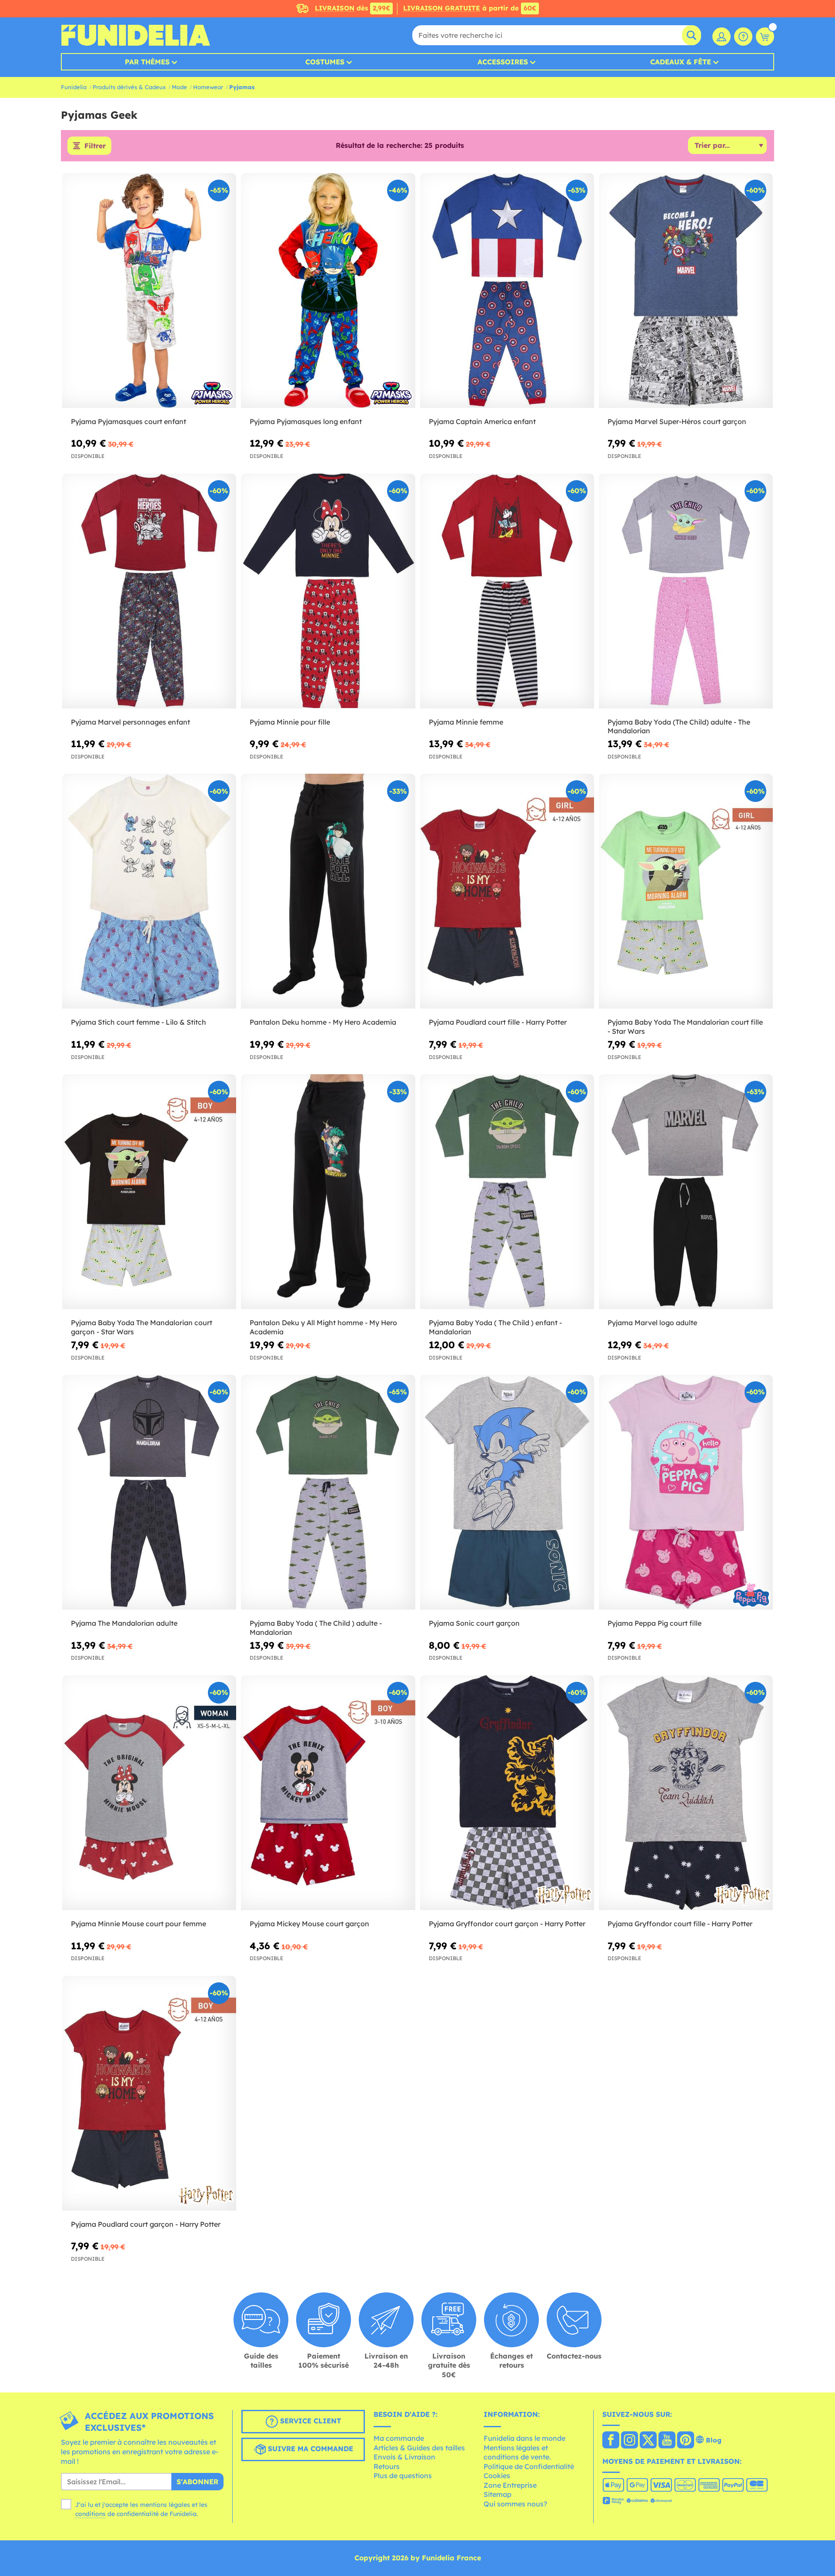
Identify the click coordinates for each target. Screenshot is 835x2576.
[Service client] (743, 37)
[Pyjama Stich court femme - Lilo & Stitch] (149, 891)
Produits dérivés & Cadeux (129, 87)
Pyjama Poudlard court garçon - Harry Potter (146, 2224)
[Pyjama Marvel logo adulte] (686, 1192)
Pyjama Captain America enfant (482, 421)
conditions (90, 2514)
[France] (611, 2441)
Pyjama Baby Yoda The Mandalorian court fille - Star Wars (685, 1027)
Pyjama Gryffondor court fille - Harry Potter (680, 1924)
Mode (179, 87)
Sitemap (498, 2494)
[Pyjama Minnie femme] (507, 591)
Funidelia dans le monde (524, 2438)
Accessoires (503, 62)
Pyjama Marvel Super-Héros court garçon (677, 421)
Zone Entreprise (510, 2485)
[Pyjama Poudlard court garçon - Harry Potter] (149, 2093)
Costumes (325, 62)
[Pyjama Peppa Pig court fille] (686, 1492)
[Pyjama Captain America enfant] (507, 291)
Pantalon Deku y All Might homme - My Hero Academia (323, 1327)
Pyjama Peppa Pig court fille (655, 1623)
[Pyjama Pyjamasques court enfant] (149, 291)
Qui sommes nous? (515, 2504)
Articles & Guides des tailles (419, 2448)
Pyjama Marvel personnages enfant (130, 722)
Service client (309, 2421)
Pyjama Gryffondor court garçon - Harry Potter (507, 1924)
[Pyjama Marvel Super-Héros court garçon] (686, 291)
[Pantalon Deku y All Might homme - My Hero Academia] (328, 1192)
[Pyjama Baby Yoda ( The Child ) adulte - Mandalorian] (328, 1492)
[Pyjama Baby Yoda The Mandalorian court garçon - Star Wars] (149, 1192)
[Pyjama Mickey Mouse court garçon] (328, 1793)
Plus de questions (403, 2476)
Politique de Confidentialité (529, 2466)
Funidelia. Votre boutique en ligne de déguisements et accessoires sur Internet (135, 35)
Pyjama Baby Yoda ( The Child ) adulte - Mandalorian (316, 1628)
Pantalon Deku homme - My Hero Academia (323, 1022)
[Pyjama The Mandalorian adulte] (149, 1492)
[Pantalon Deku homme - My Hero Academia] (328, 891)
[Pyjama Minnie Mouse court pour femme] (149, 1793)
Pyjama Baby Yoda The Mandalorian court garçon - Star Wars (142, 1327)
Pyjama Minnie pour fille (290, 722)
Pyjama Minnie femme (466, 722)
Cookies (497, 2476)
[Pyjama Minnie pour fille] (328, 591)
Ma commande (399, 2438)
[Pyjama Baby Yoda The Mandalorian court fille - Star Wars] (686, 891)
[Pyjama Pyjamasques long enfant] (328, 291)
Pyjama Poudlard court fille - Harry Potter (498, 1022)
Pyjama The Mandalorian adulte (124, 1623)
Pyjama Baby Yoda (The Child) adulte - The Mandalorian (679, 727)
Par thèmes (147, 62)
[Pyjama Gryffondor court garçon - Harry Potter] (507, 1793)
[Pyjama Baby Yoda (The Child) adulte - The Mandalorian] (686, 591)
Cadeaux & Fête (681, 62)
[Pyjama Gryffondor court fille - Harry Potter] (686, 1793)
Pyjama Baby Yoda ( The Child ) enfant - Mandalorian (495, 1327)
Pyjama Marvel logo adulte (652, 1323)
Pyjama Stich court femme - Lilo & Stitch (139, 1022)
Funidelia (74, 87)
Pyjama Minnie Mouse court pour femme (139, 1924)
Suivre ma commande (309, 2449)
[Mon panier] (765, 37)
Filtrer (95, 146)
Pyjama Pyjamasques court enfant (129, 421)
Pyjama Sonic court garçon (474, 1623)
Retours (387, 2466)
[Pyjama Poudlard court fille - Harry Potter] (507, 891)
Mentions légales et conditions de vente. (517, 2452)
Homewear (208, 87)
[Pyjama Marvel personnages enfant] (149, 591)
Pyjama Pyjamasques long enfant (306, 421)
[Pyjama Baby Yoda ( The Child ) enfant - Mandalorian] (507, 1192)
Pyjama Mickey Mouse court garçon (309, 1924)
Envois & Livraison (404, 2457)
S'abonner (197, 2482)
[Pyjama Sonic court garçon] (507, 1492)
